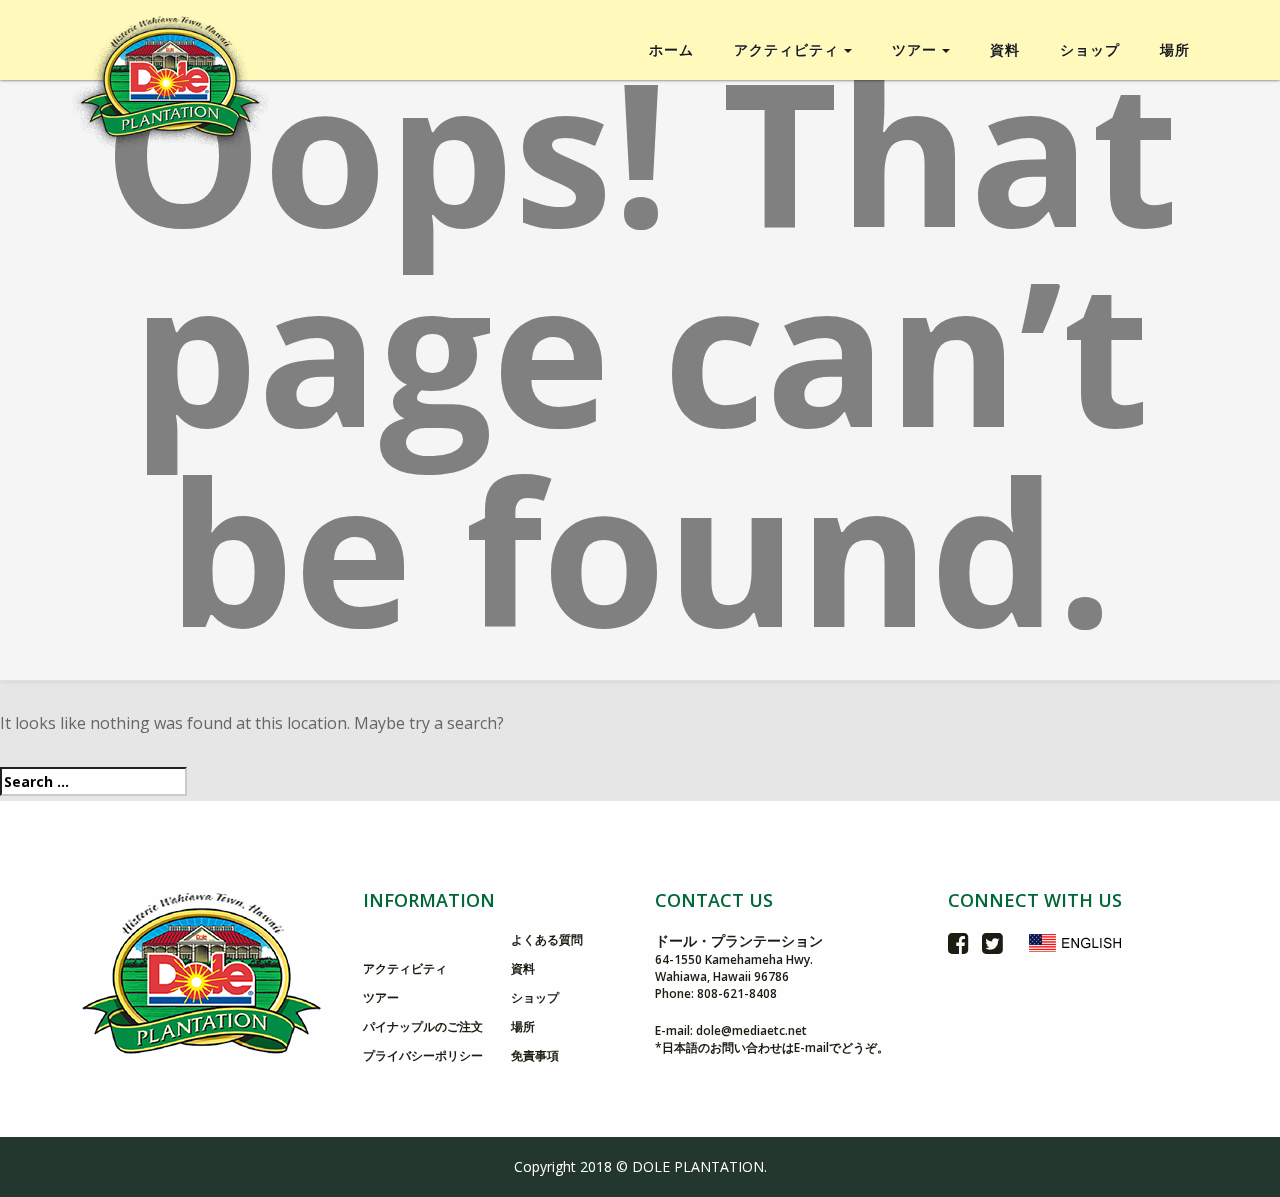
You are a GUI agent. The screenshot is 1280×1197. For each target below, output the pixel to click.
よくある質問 (547, 939)
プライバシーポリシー (423, 1055)
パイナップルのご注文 (423, 1026)
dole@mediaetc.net (751, 1030)
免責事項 (535, 1055)
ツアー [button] (914, 49)
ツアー (381, 997)
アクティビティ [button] (786, 49)
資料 (1005, 49)
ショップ (1090, 49)
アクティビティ (405, 968)
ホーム (671, 49)
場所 (1175, 49)
